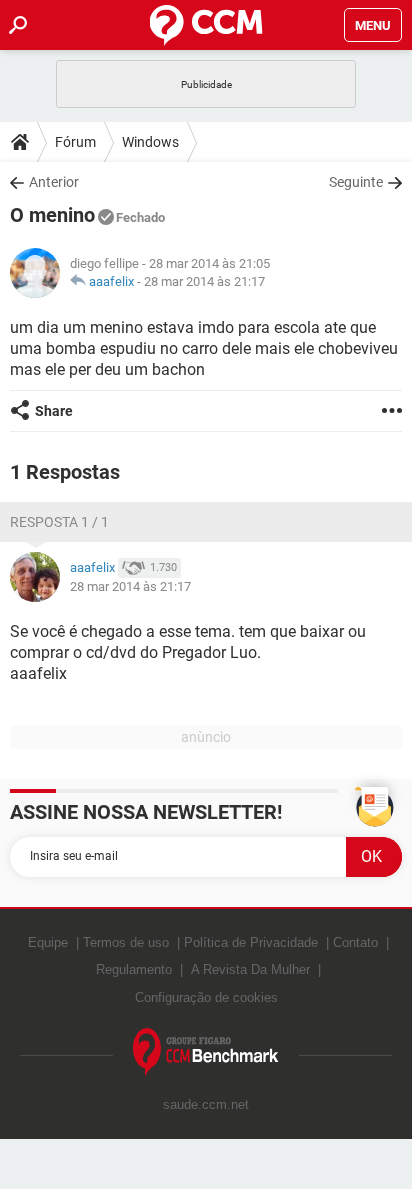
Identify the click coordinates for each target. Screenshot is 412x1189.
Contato (355, 942)
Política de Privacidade (251, 942)
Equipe (48, 942)
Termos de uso (126, 942)
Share (54, 411)
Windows (150, 142)
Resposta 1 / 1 (59, 522)
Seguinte (356, 182)
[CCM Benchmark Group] (206, 1052)
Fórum (75, 142)
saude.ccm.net (206, 1104)
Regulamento (134, 969)
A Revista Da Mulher (250, 969)
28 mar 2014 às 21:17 (204, 281)
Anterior (54, 182)
